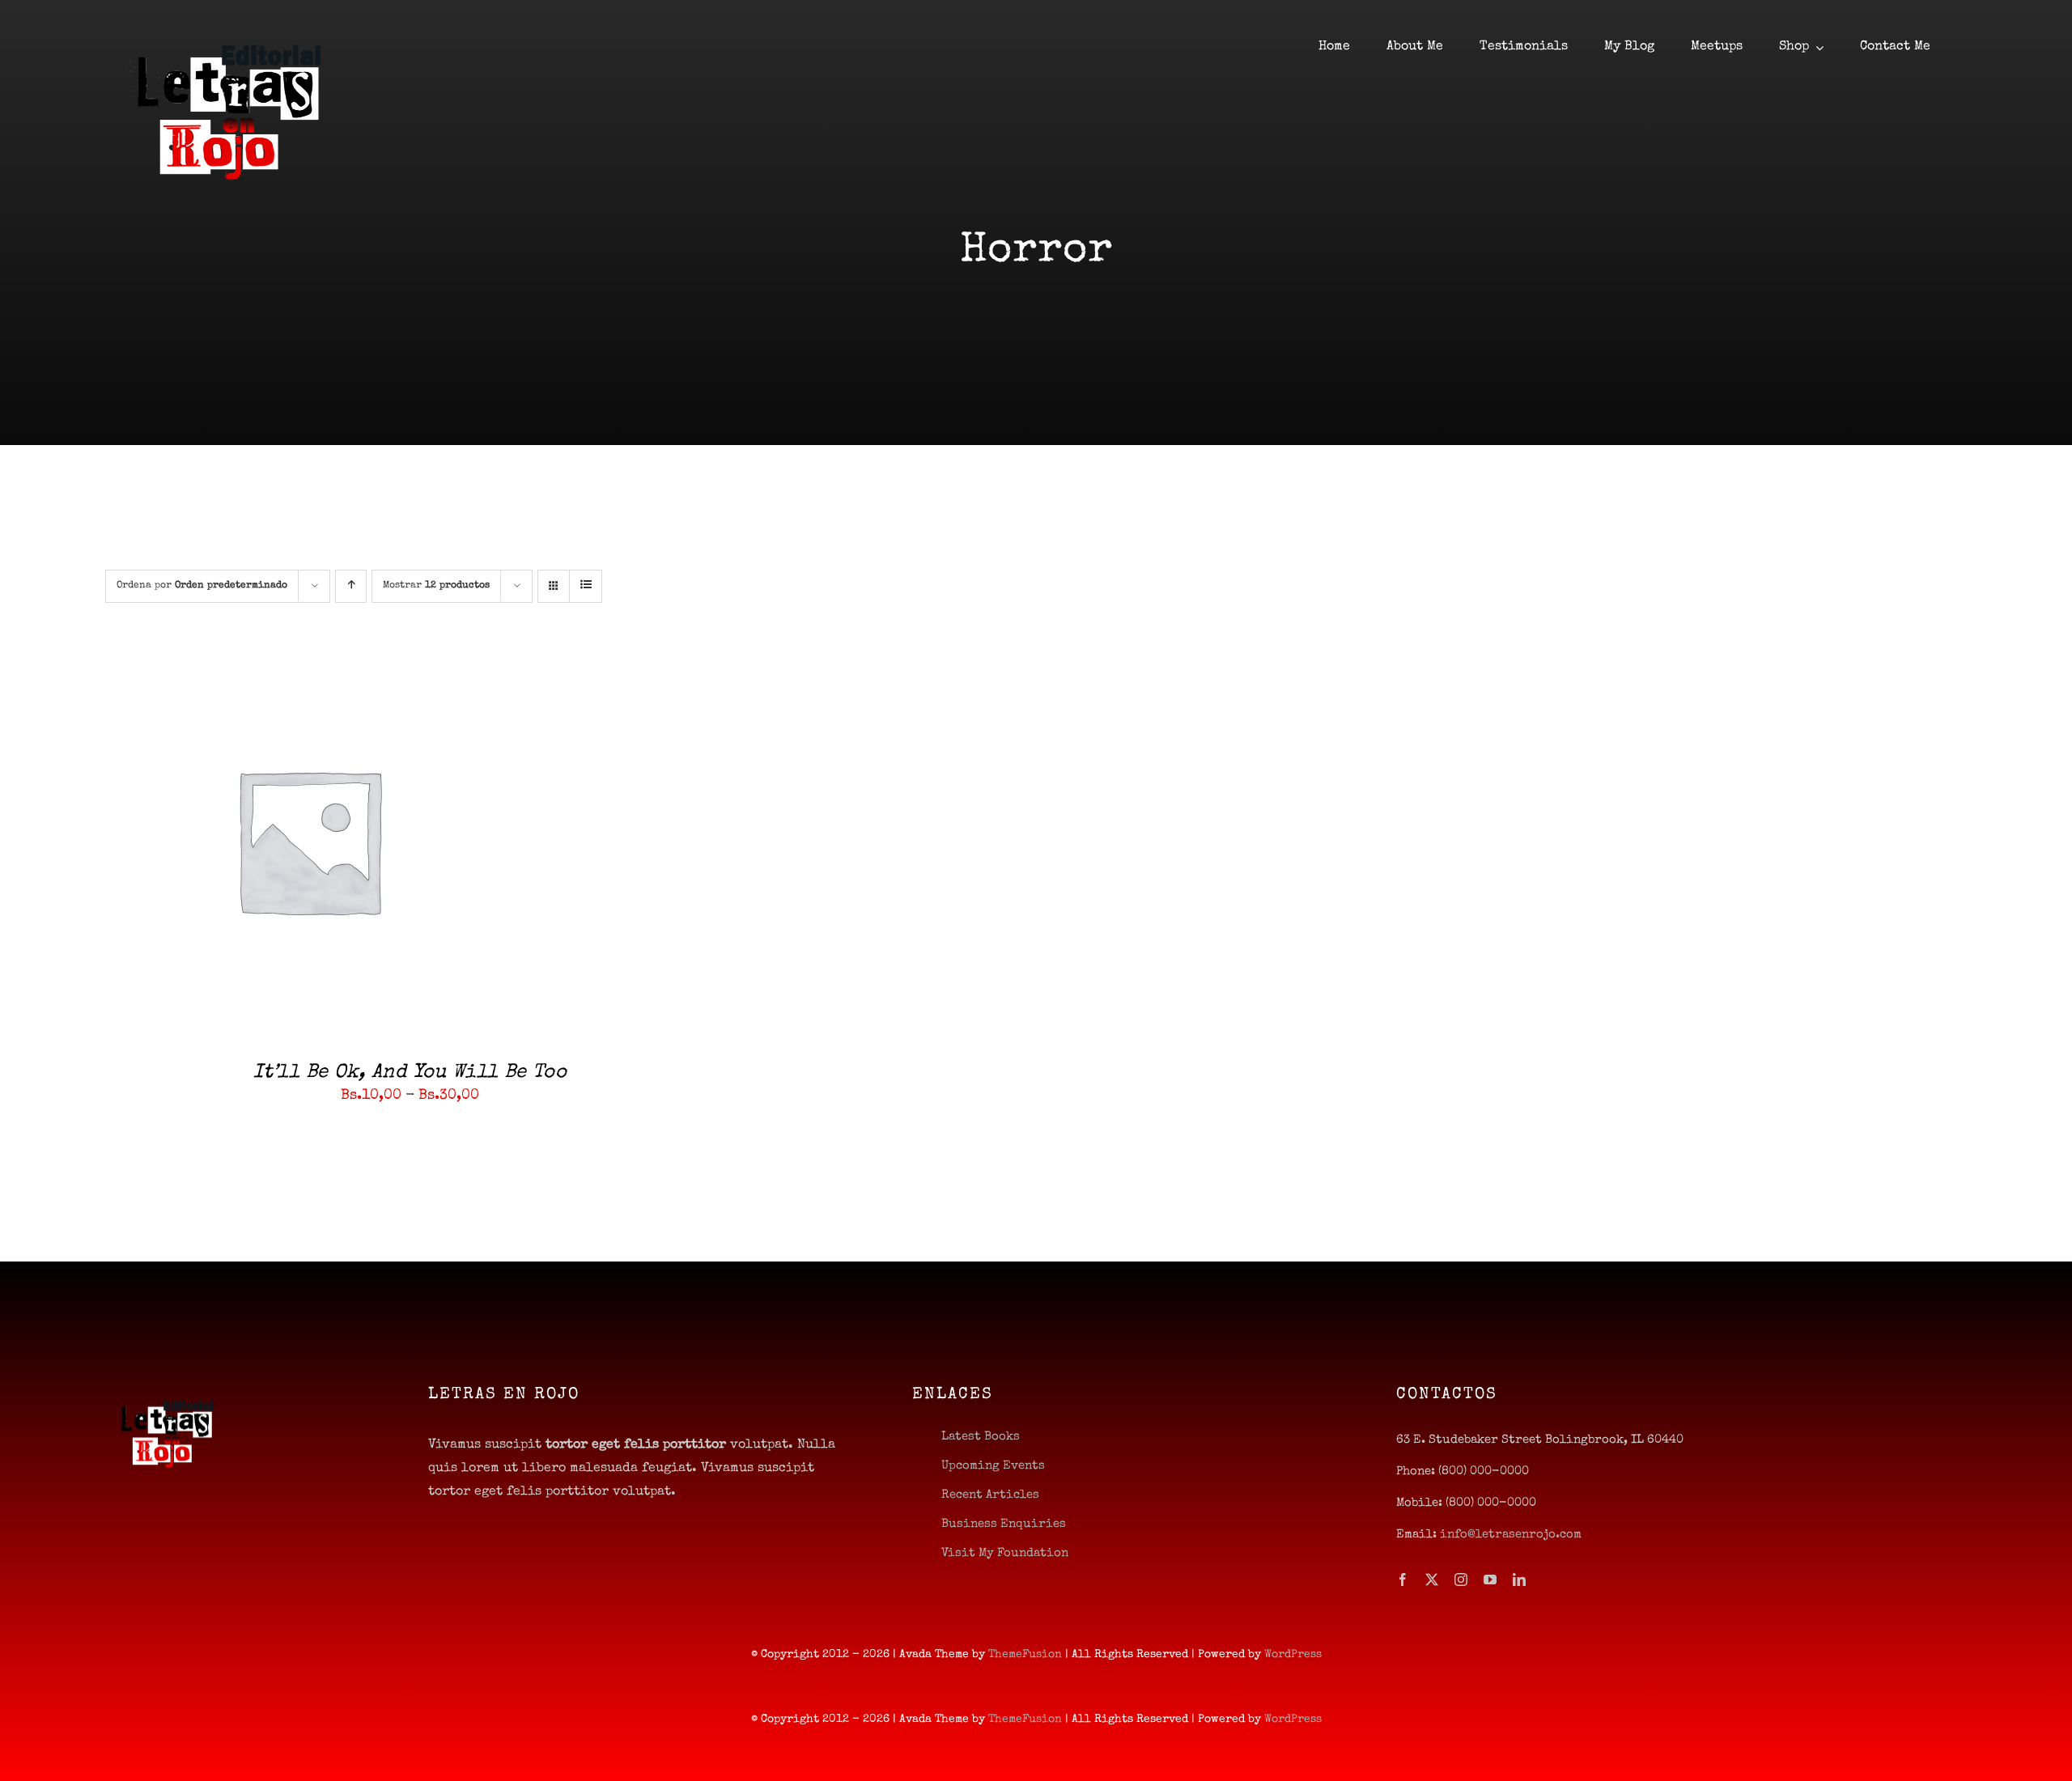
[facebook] (1403, 1580)
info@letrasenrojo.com (1511, 1535)
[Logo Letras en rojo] (227, 23)
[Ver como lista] (586, 586)
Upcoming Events (993, 1466)
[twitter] (1432, 1580)
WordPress (1293, 1655)
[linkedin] (1519, 1580)
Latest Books (981, 1437)
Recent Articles (990, 1495)
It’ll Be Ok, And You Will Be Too (410, 1073)
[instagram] (1461, 1580)
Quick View (389, 843)
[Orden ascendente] (351, 586)
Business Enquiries (1004, 1524)
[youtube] (1490, 1580)
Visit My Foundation (1005, 1553)
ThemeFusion (1025, 1655)
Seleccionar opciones (263, 843)
